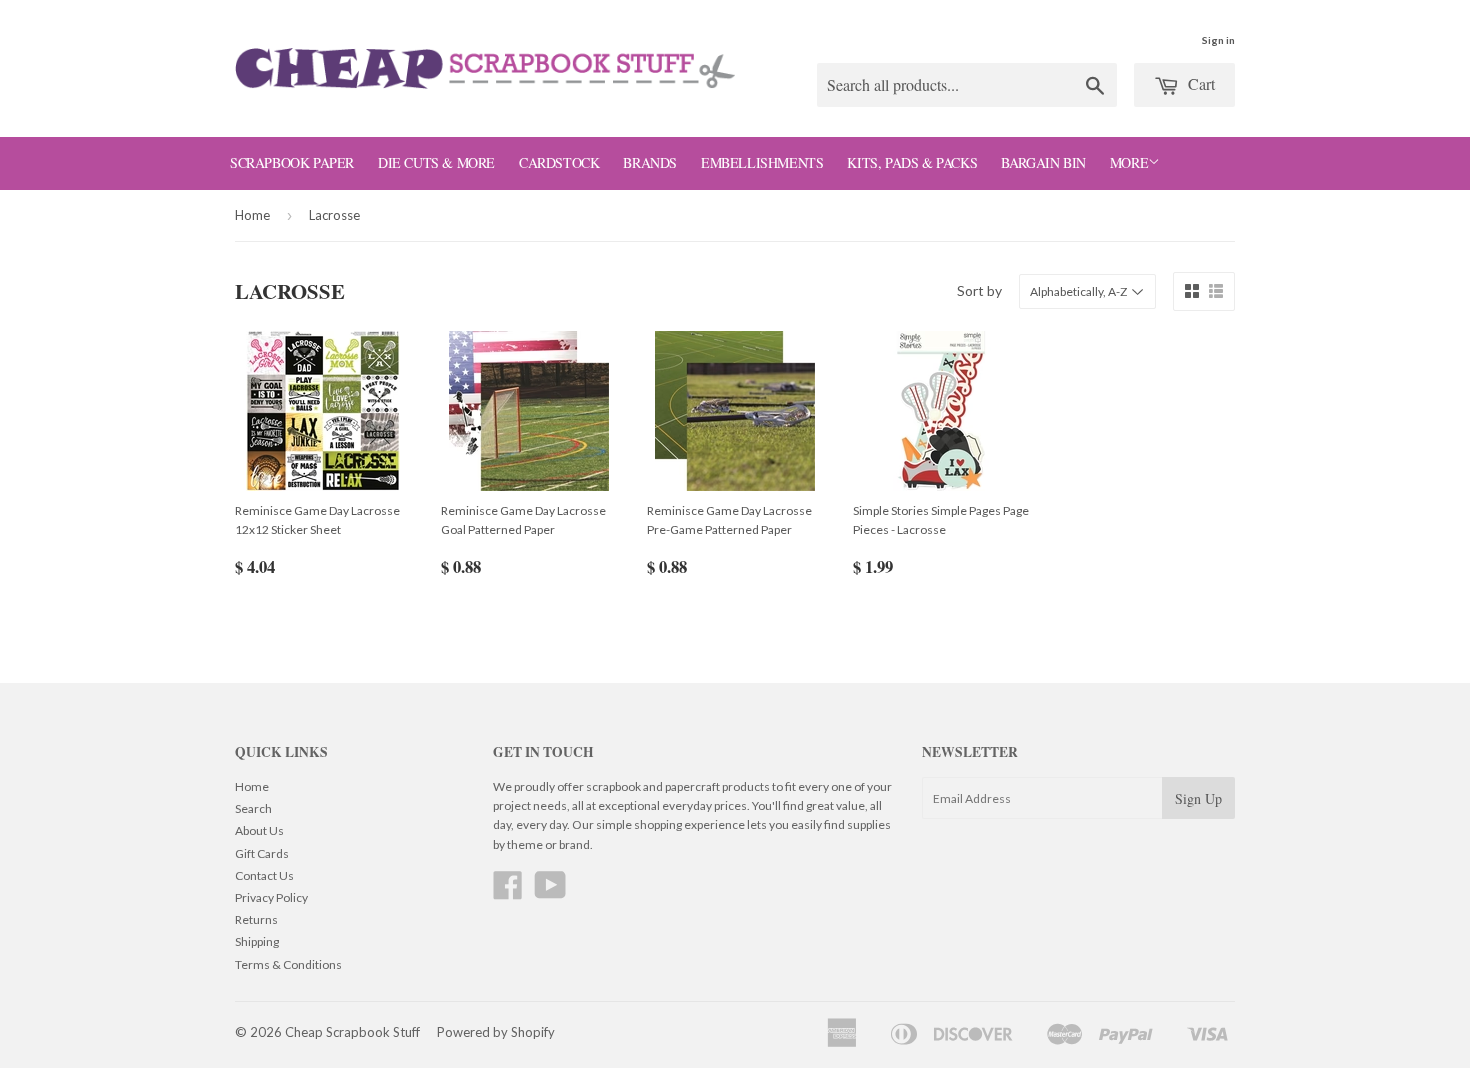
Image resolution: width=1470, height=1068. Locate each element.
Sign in (1218, 40)
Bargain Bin (1043, 162)
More (1129, 162)
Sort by (979, 290)
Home (252, 215)
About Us (259, 830)
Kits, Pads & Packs (912, 162)
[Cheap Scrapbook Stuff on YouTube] (550, 892)
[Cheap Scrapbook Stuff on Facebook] (508, 892)
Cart (1199, 83)
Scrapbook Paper (292, 162)
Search (253, 808)
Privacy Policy (271, 897)
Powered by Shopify (496, 1032)
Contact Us (264, 875)
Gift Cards (262, 853)
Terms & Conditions (288, 964)
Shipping (257, 941)
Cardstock (559, 162)
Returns (256, 919)
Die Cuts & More (436, 162)
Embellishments (762, 162)
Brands (650, 162)
